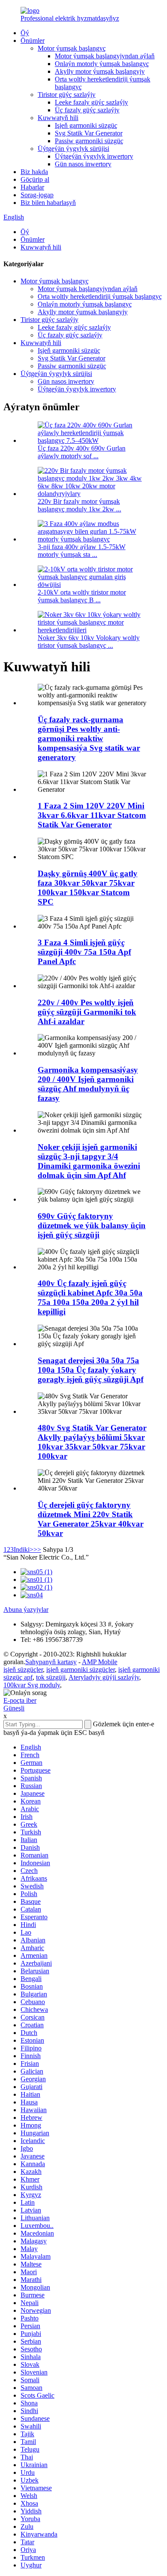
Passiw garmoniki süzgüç (89, 141)
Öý (25, 33)
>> (37, 1550)
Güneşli (14, 1708)
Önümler (33, 41)
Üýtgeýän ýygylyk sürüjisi (73, 149)
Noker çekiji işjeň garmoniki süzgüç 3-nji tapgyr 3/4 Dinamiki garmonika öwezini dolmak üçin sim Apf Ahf (89, 1161)
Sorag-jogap (37, 195)
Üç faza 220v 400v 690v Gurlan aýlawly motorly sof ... (82, 452)
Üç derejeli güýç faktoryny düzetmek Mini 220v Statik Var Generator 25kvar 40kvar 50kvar (91, 1519)
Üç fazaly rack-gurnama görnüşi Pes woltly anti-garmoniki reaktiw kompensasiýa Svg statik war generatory (89, 738)
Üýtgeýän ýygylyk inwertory (94, 156)
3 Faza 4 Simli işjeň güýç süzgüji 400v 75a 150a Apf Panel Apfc (84, 952)
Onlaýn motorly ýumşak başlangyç (102, 64)
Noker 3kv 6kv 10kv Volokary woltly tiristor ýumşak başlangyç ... (89, 642)
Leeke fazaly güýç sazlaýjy (91, 102)
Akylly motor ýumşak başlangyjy (100, 71)
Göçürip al (35, 179)
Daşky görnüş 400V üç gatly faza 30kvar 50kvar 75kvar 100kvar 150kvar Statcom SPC (88, 888)
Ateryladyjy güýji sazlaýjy (104, 1677)
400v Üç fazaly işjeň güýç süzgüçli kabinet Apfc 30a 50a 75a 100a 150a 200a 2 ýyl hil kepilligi (90, 1297)
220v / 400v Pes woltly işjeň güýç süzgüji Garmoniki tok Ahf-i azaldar (87, 1012)
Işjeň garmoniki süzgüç (86, 125)
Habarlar (32, 187)
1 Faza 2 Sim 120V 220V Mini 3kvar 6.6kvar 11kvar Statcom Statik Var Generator (92, 815)
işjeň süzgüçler (23, 1670)
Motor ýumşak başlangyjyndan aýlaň (105, 56)
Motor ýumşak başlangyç (72, 48)
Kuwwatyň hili (58, 118)
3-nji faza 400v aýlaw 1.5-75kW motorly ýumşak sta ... (82, 551)
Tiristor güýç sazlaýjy (67, 95)
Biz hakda (34, 172)
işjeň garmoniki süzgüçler (81, 1670)
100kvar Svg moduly (32, 1685)
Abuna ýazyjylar (26, 1610)
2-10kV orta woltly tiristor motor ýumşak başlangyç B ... (82, 596)
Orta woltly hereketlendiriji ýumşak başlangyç (100, 296)
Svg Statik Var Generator (89, 133)
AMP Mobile (100, 1662)
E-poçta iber (20, 1700)
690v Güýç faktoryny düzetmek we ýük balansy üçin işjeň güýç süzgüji (92, 1225)
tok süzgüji (51, 1677)
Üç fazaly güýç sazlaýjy (87, 110)
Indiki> (24, 1550)
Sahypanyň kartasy (51, 1662)
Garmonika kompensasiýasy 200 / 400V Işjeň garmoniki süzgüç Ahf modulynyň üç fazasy (88, 1084)
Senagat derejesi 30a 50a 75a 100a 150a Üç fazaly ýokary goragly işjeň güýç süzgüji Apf (91, 1370)
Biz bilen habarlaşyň (48, 203)
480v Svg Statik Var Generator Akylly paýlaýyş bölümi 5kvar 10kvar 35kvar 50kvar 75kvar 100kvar (92, 1442)
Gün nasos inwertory (83, 164)
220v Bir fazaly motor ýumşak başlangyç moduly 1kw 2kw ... (79, 505)
